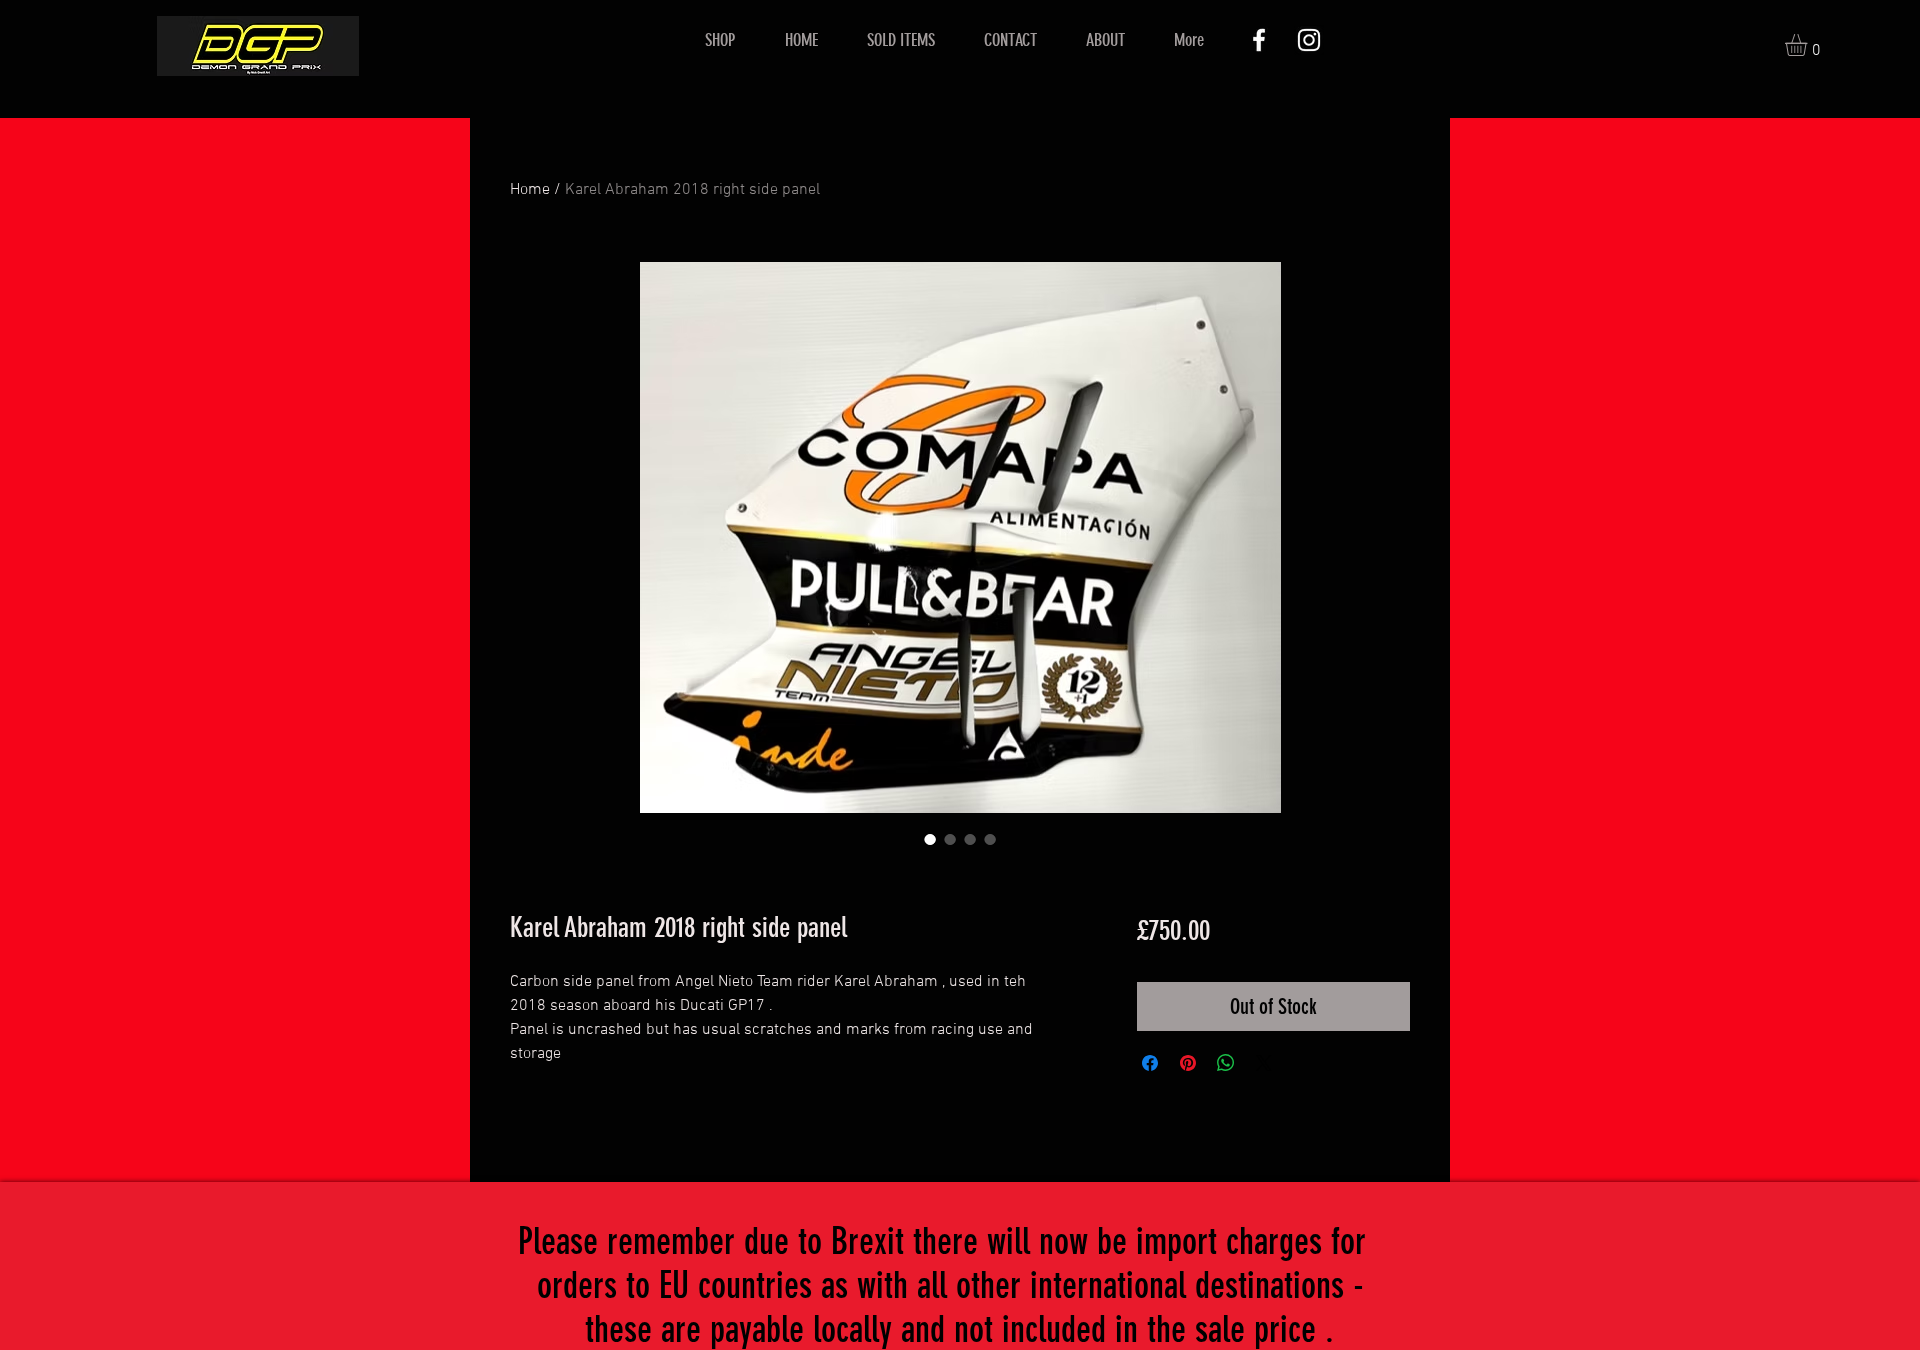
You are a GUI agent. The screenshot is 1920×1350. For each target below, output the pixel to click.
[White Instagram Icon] (1309, 40)
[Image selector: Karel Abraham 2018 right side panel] (930, 839)
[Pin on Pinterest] (1188, 1063)
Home (530, 190)
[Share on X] (1264, 1063)
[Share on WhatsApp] (1226, 1063)
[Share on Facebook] (1150, 1063)
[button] (1809, 45)
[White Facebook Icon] (1259, 40)
